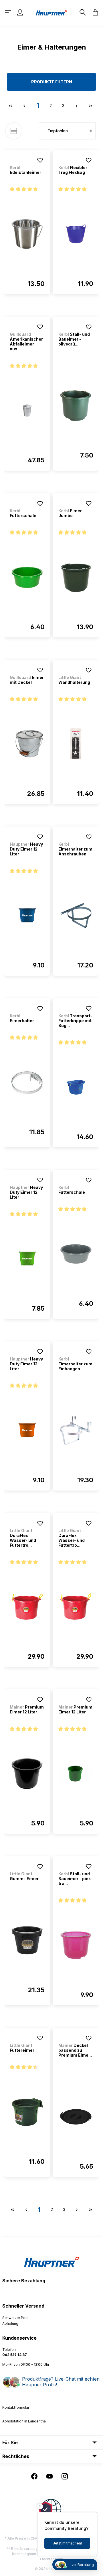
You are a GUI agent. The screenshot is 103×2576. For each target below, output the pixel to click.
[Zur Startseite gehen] (51, 12)
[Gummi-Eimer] (27, 1940)
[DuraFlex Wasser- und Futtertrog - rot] (27, 1607)
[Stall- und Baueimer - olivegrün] (76, 406)
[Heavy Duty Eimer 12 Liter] (27, 916)
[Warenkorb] (94, 12)
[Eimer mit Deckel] (27, 744)
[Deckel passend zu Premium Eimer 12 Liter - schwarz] (76, 2117)
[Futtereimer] (27, 2112)
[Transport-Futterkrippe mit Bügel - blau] (76, 1087)
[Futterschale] (27, 577)
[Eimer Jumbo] (76, 577)
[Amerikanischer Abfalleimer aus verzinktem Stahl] (27, 411)
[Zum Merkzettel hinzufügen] (40, 160)
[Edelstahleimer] (27, 234)
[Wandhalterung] (76, 744)
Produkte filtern (52, 82)
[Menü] (9, 12)
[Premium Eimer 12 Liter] (27, 1774)
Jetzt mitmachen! (67, 2543)
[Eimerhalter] (27, 1082)
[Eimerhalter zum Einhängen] (76, 1430)
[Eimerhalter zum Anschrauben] (76, 916)
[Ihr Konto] (20, 12)
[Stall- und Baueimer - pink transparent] (76, 1945)
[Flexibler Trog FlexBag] (76, 234)
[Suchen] (82, 12)
